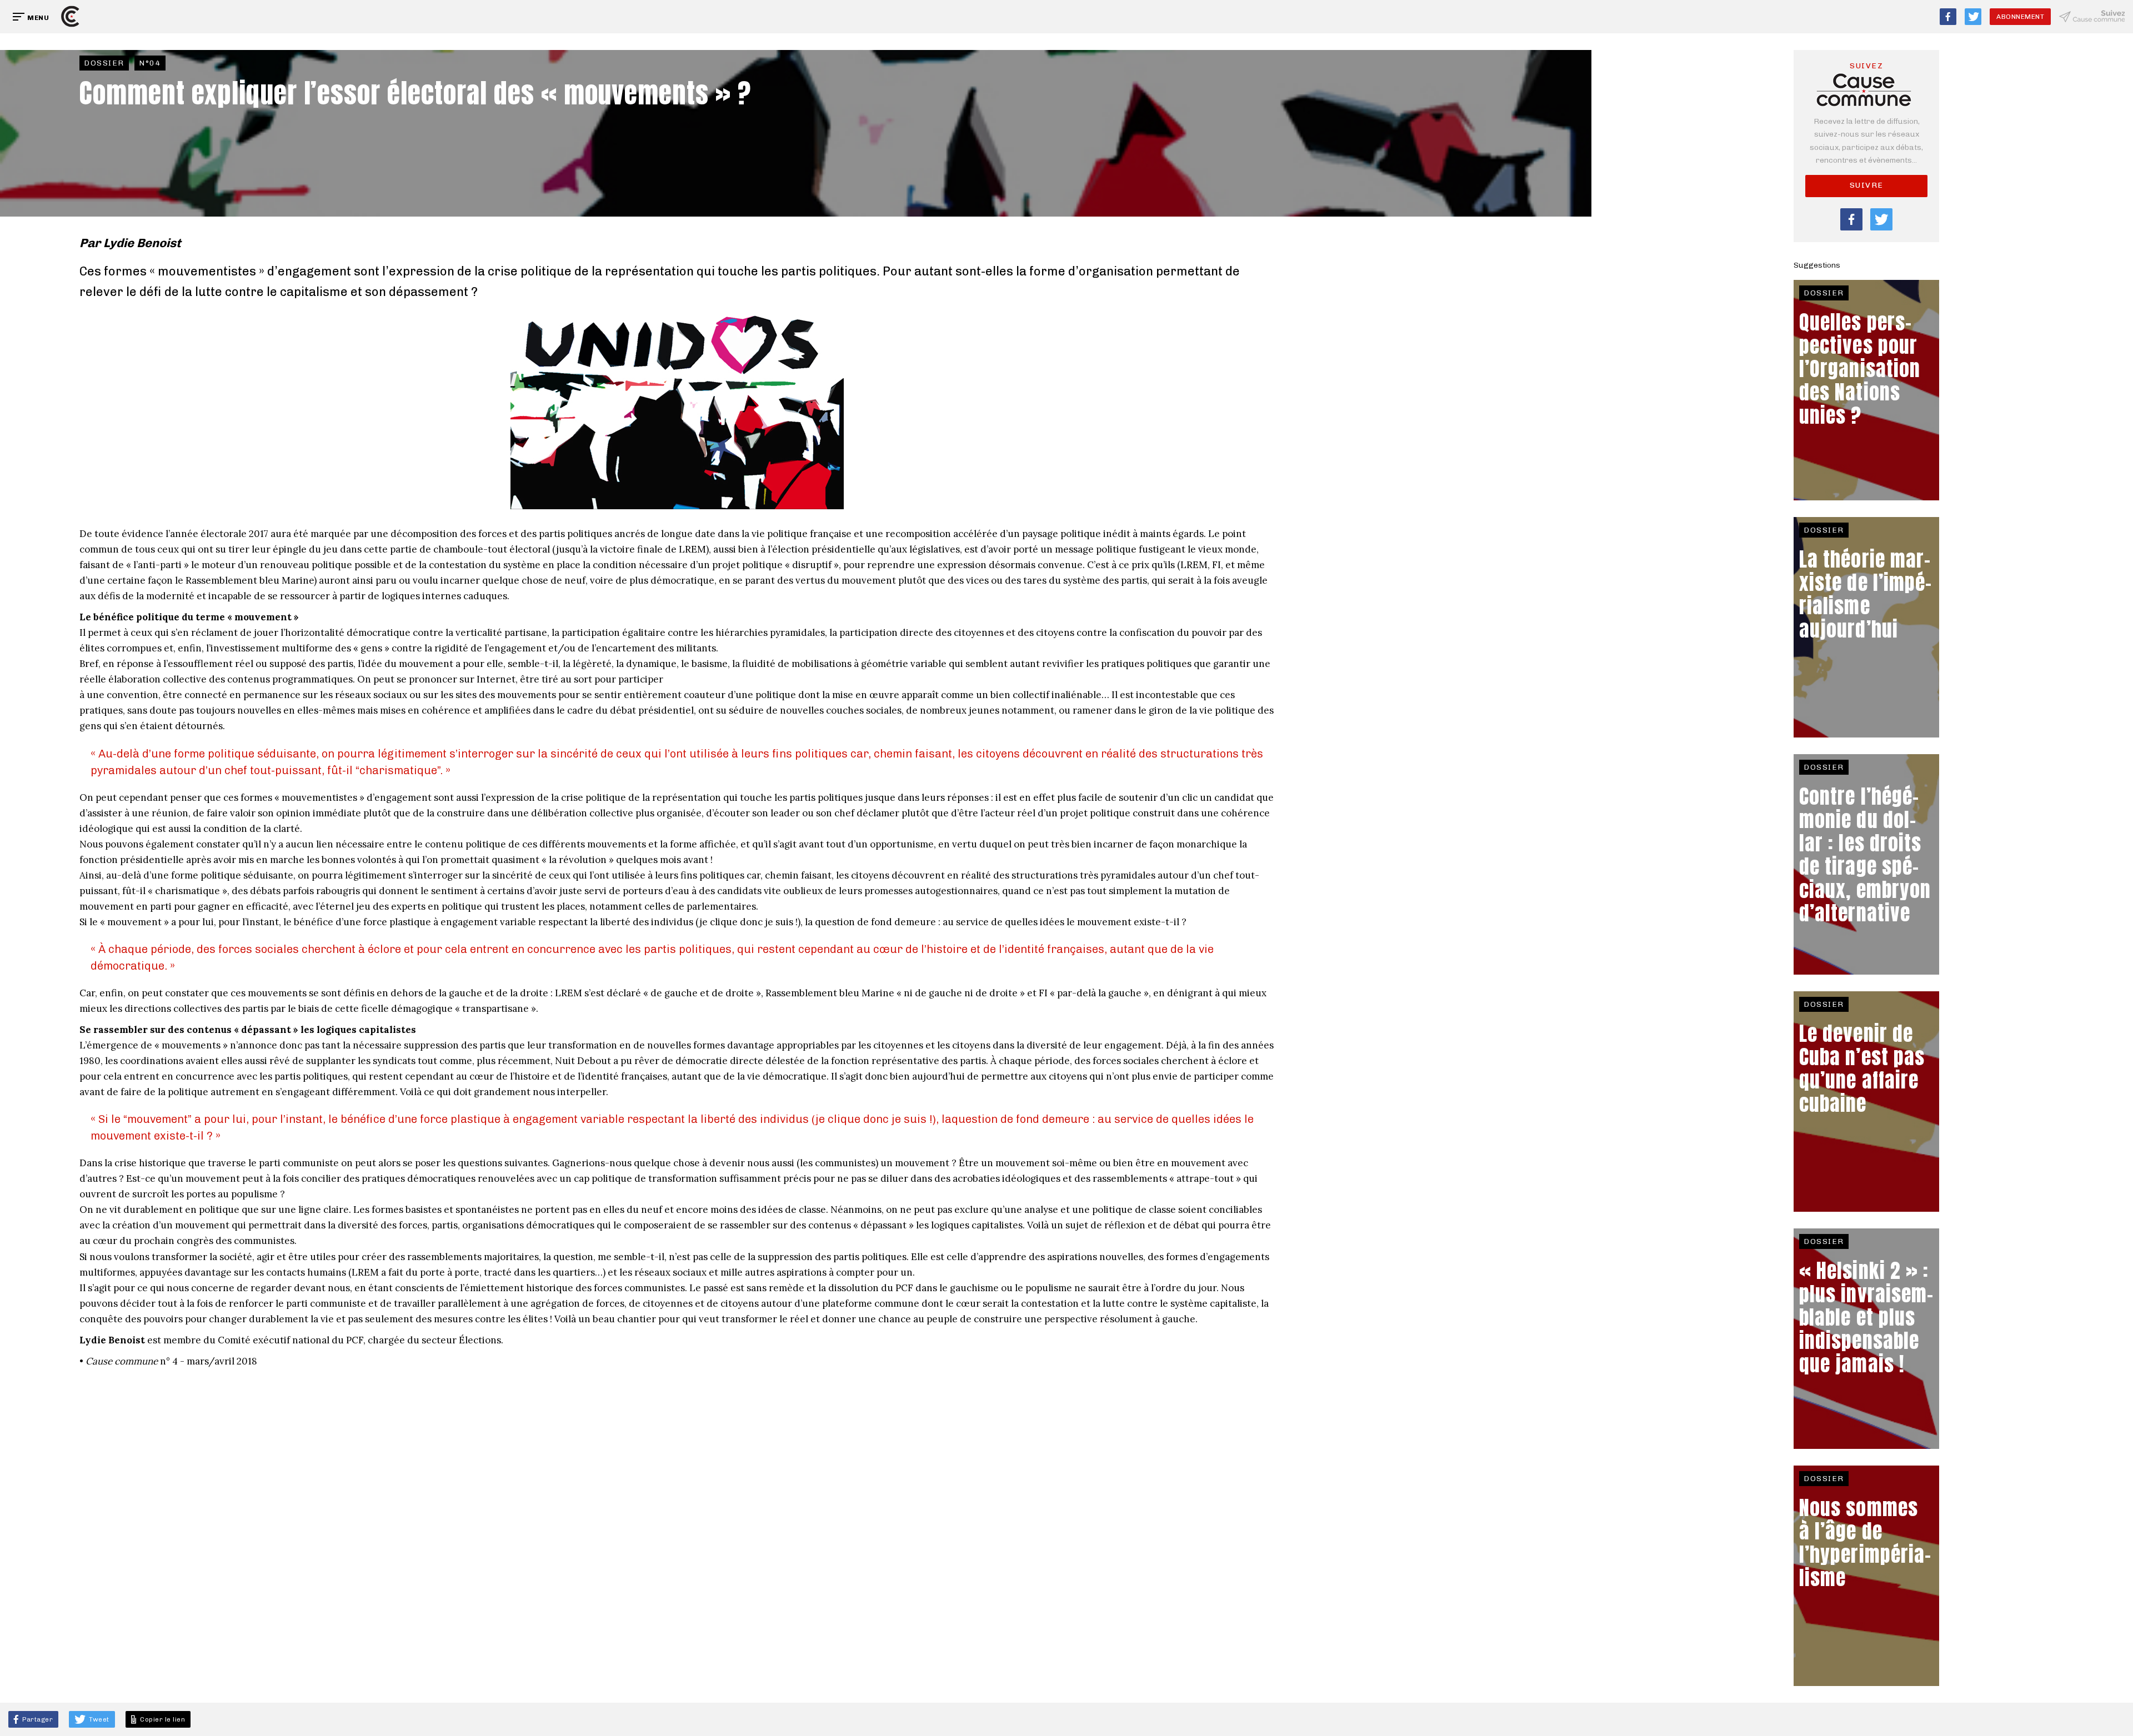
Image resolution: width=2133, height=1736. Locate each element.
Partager (37, 1719)
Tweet (98, 1719)
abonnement (2020, 17)
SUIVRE (1867, 185)
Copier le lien (161, 1719)
